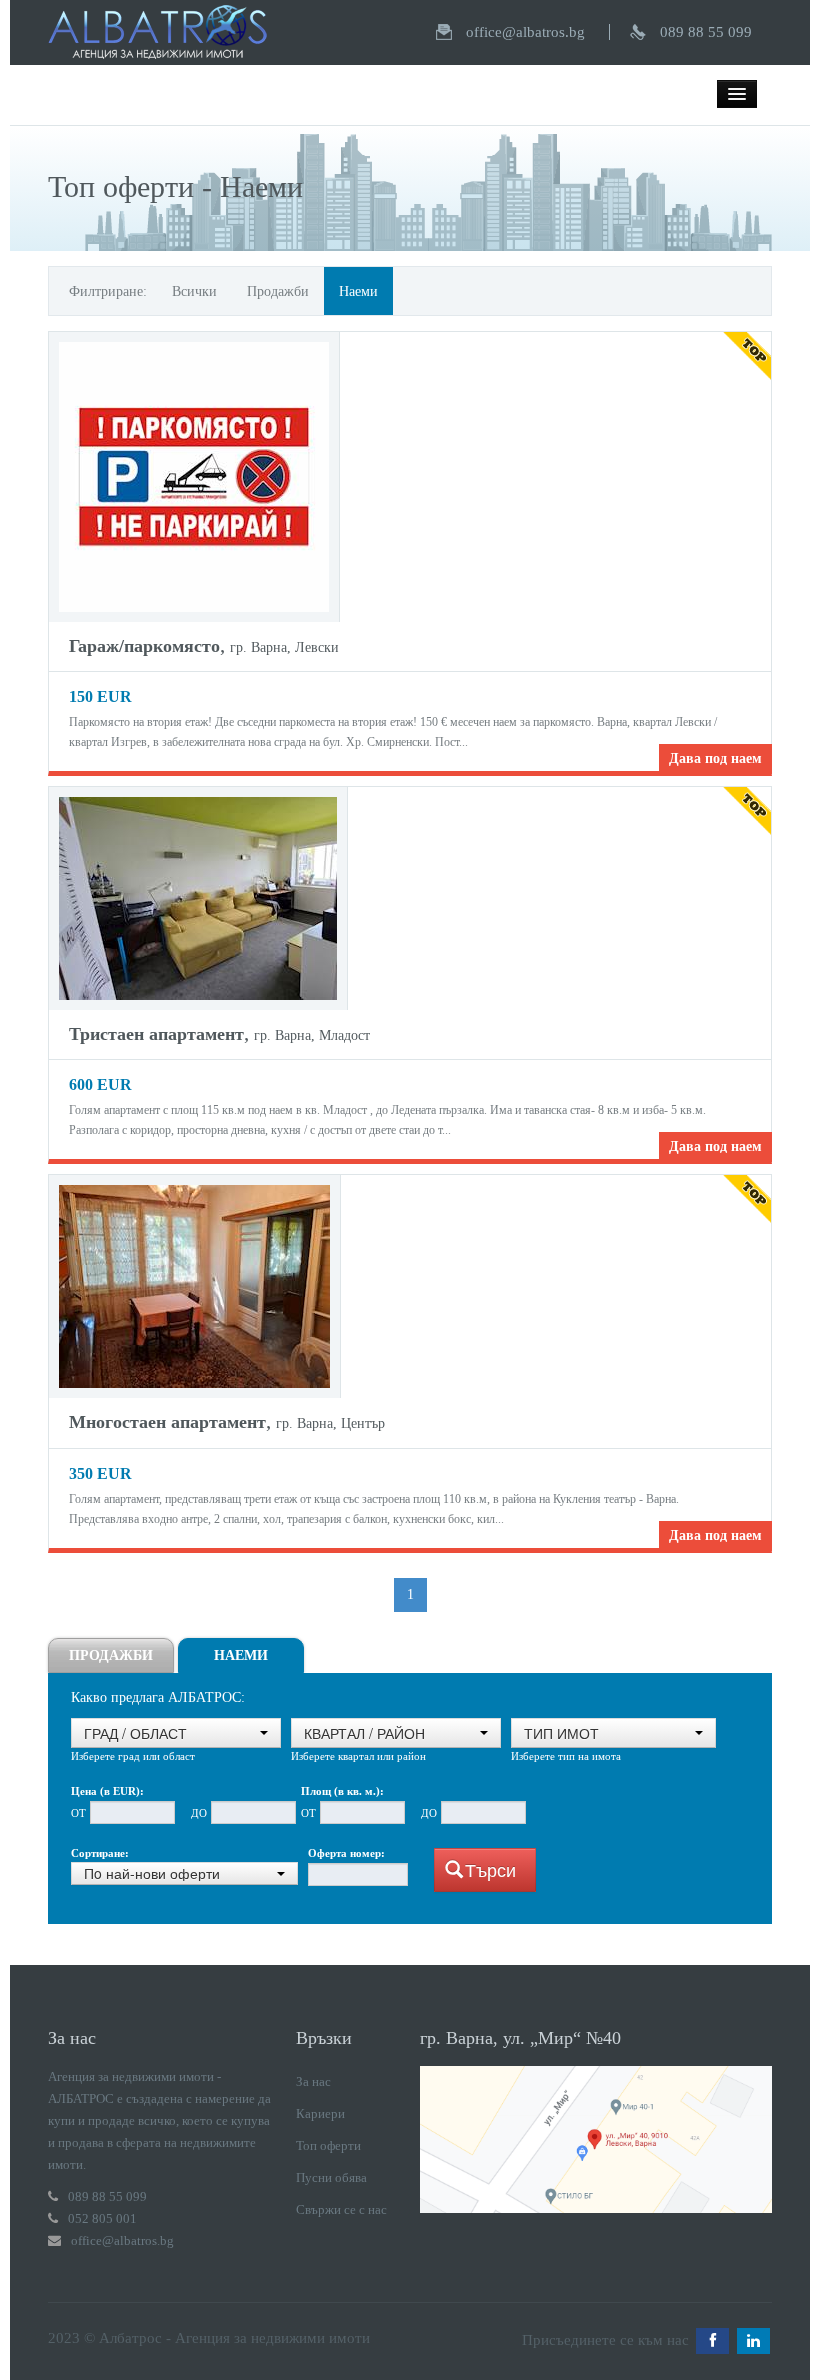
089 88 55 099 (706, 32)
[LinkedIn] (753, 2341)
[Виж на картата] (596, 2137)
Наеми (358, 291)
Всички (194, 291)
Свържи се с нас (341, 2209)
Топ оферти (328, 2145)
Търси (490, 1869)
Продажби (278, 291)
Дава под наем (715, 758)
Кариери (320, 2113)
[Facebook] (712, 2341)
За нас (313, 2081)
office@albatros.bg (525, 32)
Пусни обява (331, 2177)
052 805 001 (102, 2218)
